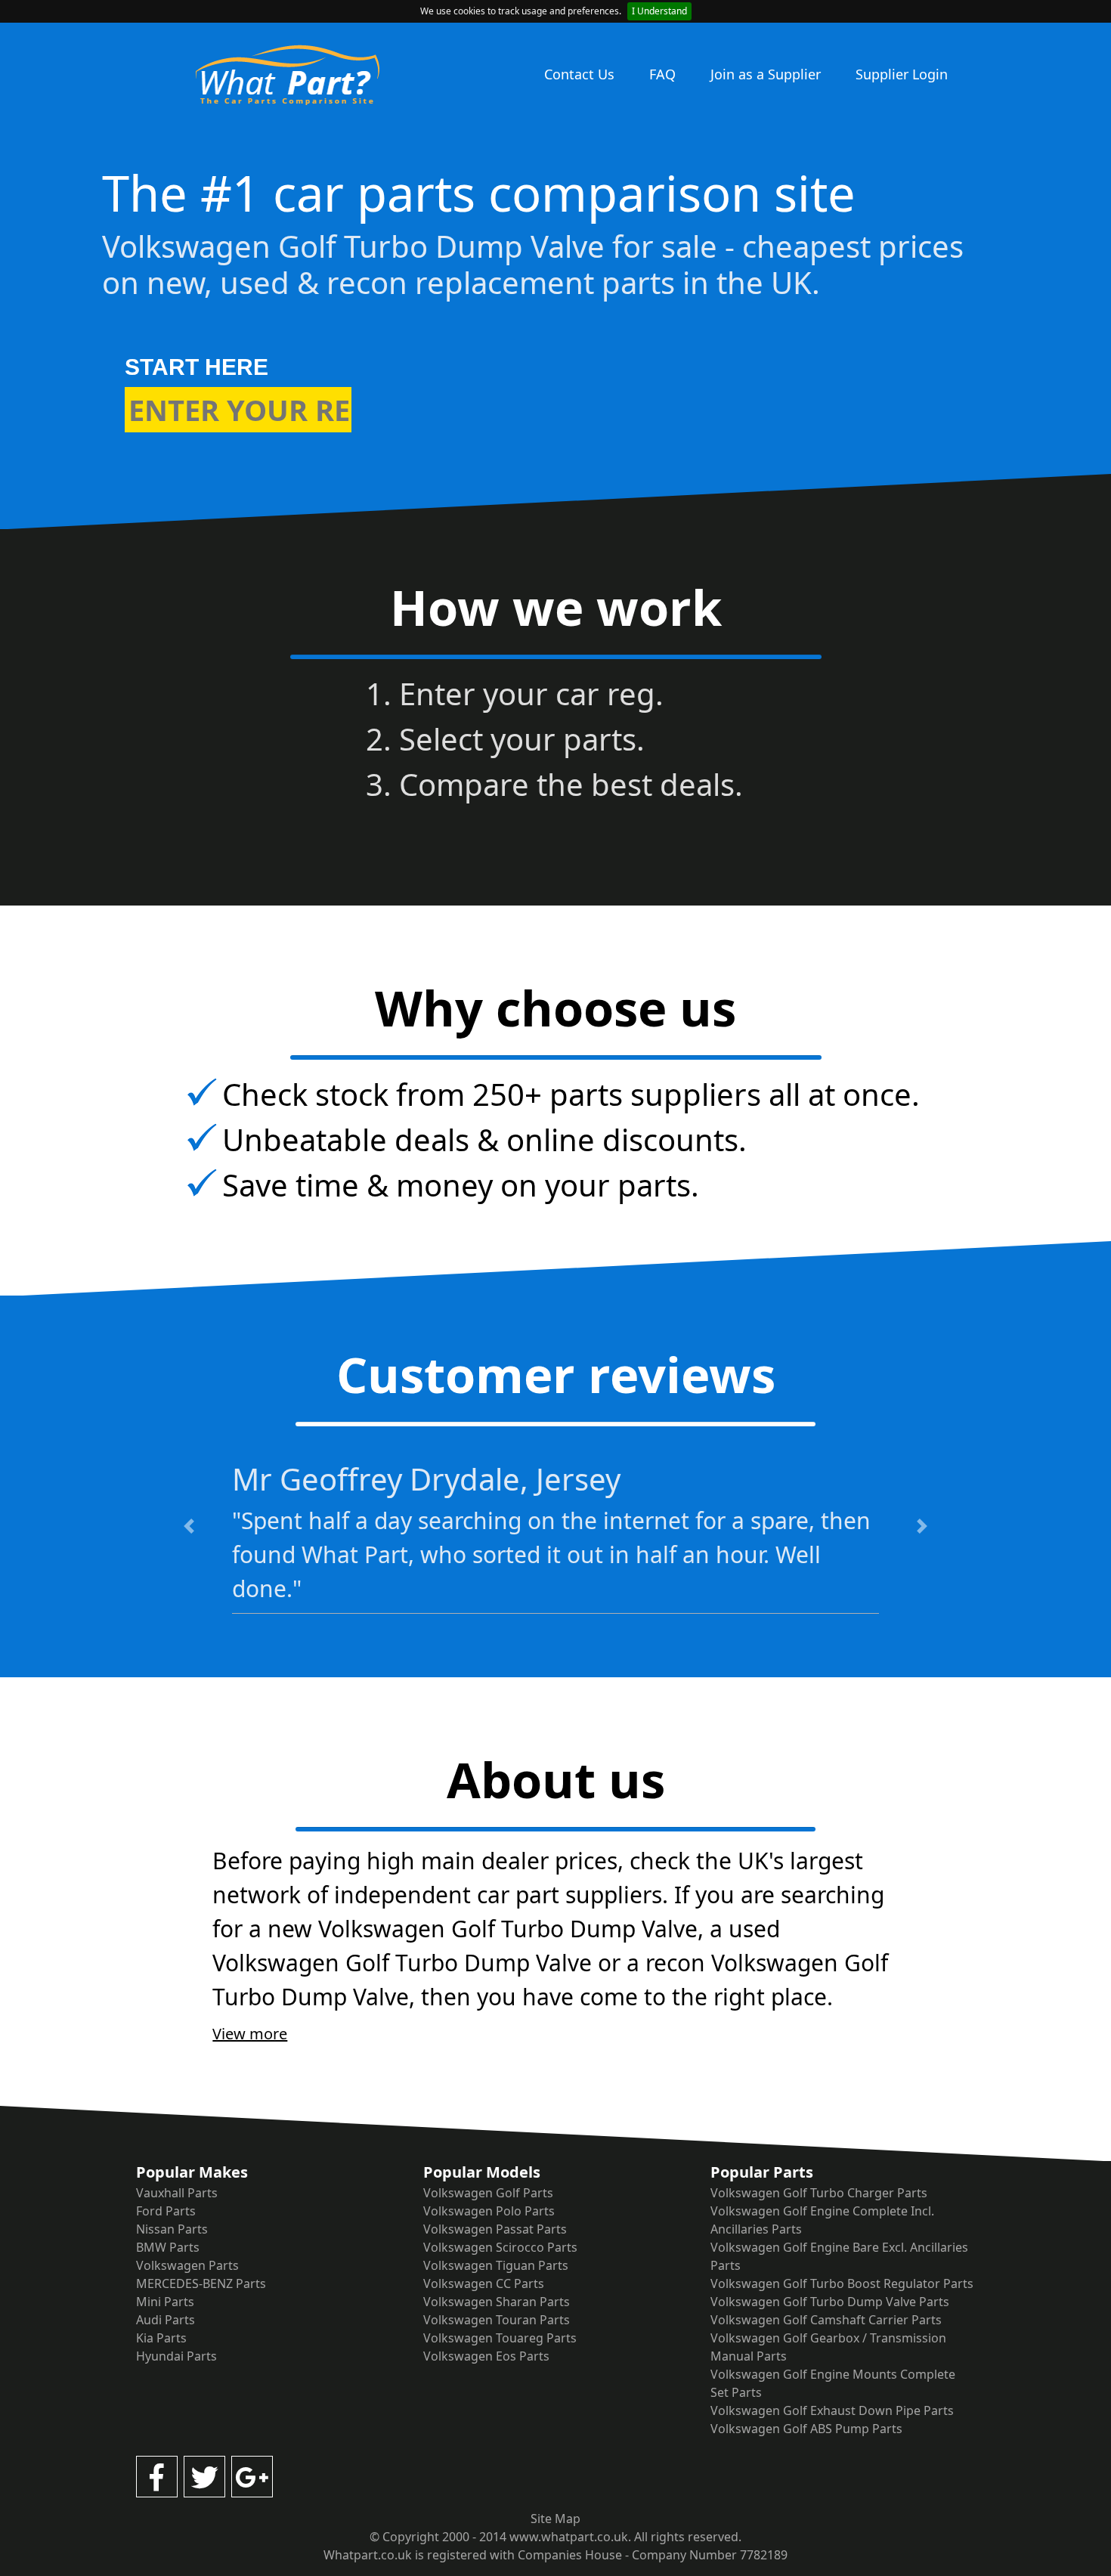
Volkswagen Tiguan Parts (496, 2265)
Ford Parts (166, 2211)
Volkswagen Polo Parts (489, 2211)
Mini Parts (165, 2302)
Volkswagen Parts (187, 2265)
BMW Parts (168, 2247)
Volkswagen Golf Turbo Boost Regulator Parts (842, 2283)
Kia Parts (161, 2338)
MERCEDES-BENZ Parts (201, 2283)
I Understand (659, 11)
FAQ (662, 74)
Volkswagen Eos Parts (486, 2356)
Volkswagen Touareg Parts (500, 2338)
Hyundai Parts (176, 2356)
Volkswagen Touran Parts (497, 2320)
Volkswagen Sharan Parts (497, 2302)
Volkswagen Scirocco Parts (500, 2247)
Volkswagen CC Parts (484, 2283)
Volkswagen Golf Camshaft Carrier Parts (826, 2320)
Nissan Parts (172, 2229)
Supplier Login (902, 74)
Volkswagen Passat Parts (495, 2229)
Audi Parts (166, 2320)
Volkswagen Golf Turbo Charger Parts (819, 2193)
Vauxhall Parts (177, 2193)
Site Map (555, 2519)
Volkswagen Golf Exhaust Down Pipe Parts (832, 2410)
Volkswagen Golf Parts (488, 2193)
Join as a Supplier (766, 74)
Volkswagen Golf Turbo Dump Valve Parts (830, 2302)
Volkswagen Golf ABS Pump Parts (806, 2429)
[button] (189, 1526)
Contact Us (579, 74)
